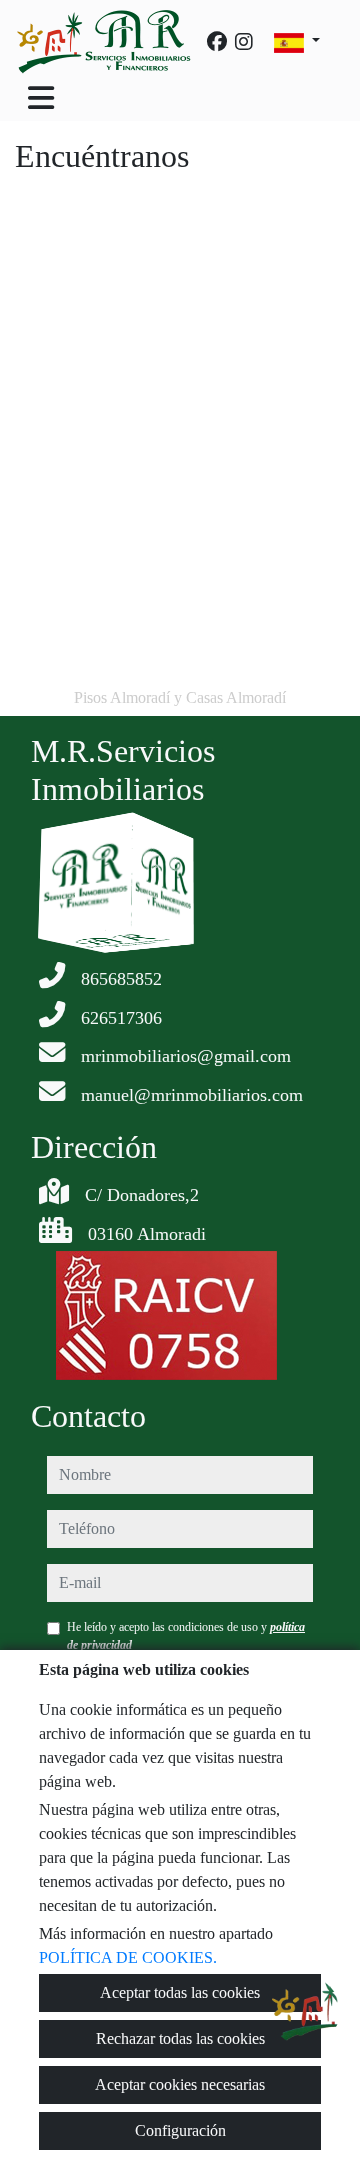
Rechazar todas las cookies (180, 2038)
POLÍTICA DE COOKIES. (128, 1957)
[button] (305, 2011)
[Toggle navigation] (41, 98)
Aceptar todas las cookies (180, 1992)
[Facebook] (217, 42)
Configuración (180, 2130)
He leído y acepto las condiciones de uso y (186, 1636)
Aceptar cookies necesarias (180, 2084)
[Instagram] (244, 42)
